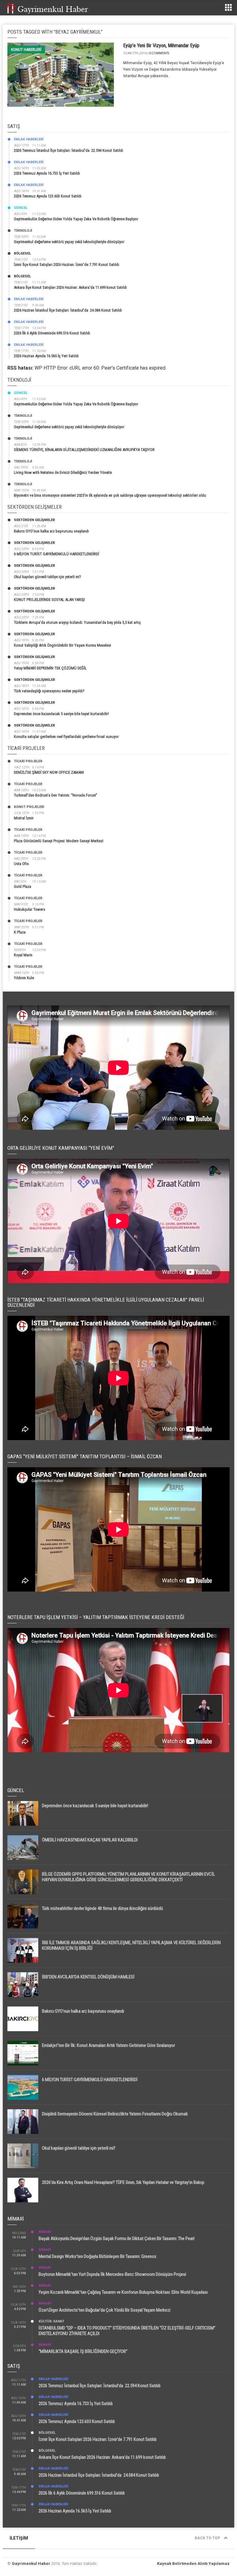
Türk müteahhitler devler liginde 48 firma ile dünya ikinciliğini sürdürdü (102, 1908)
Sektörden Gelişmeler (34, 520)
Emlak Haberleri (29, 139)
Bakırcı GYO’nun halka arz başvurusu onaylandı (51, 531)
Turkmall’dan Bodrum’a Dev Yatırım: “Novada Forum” (56, 795)
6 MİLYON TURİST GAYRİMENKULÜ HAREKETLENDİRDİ (56, 554)
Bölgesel (22, 253)
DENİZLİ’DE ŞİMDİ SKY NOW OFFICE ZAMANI (49, 772)
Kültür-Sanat (51, 2321)
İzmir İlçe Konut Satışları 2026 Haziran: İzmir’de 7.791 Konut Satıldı (67, 265)
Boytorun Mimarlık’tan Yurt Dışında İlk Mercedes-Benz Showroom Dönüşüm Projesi (112, 2274)
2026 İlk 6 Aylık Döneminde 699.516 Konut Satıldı (52, 333)
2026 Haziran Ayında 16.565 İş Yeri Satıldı (46, 356)
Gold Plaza (23, 886)
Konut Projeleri (29, 807)
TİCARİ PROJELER (28, 761)
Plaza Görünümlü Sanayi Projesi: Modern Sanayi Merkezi (59, 841)
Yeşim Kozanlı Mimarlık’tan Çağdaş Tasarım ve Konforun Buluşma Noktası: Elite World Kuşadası (123, 2292)
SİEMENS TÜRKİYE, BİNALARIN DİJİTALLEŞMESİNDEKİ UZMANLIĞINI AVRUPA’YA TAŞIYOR (84, 450)
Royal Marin (23, 955)
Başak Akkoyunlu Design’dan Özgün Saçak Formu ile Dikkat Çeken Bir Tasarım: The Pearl (116, 2238)
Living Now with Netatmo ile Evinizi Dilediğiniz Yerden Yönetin (63, 472)
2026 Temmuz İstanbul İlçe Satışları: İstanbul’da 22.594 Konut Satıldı (69, 150)
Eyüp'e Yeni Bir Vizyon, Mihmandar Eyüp (161, 46)
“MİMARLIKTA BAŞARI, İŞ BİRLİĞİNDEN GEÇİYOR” (83, 2351)
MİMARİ (45, 2232)
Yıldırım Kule (24, 978)
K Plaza (20, 932)
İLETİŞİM (19, 2538)
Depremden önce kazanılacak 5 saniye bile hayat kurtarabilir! (61, 714)
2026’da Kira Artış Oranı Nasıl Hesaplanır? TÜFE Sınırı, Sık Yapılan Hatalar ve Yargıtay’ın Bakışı (123, 2182)
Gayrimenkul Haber (31, 2564)
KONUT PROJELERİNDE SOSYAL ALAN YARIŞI (49, 600)
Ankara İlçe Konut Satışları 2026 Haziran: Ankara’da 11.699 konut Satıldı (70, 287)
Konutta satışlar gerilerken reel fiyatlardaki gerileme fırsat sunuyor (66, 737)
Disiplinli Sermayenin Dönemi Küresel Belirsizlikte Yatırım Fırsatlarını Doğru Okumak (115, 2114)
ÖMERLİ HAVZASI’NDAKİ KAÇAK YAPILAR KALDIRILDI (90, 1840)
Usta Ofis (21, 864)
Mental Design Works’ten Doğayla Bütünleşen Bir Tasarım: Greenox (98, 2256)
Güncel (21, 208)
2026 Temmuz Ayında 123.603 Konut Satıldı (48, 196)
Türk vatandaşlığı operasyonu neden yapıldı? (49, 691)
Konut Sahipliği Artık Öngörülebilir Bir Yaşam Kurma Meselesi (62, 645)
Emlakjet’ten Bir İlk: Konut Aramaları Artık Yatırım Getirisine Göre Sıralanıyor (108, 2045)
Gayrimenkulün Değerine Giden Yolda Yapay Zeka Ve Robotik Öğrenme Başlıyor (76, 219)
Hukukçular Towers (29, 909)
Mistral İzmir (24, 818)
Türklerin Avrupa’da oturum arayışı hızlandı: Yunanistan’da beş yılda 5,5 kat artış (77, 622)
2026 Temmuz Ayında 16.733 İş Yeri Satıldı (47, 173)
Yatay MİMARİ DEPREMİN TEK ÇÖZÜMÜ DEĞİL (50, 668)
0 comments (159, 53)
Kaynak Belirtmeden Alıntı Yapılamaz (193, 2564)
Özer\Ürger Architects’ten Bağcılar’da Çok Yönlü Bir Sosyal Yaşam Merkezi (104, 2310)
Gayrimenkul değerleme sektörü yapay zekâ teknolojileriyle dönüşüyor (69, 242)
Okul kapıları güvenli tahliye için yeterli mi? (48, 577)
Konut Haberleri (26, 50)
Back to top (208, 2538)
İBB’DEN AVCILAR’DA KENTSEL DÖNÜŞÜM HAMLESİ (88, 1977)
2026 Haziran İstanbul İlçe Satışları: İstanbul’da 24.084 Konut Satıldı (68, 310)
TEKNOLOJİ (23, 231)
